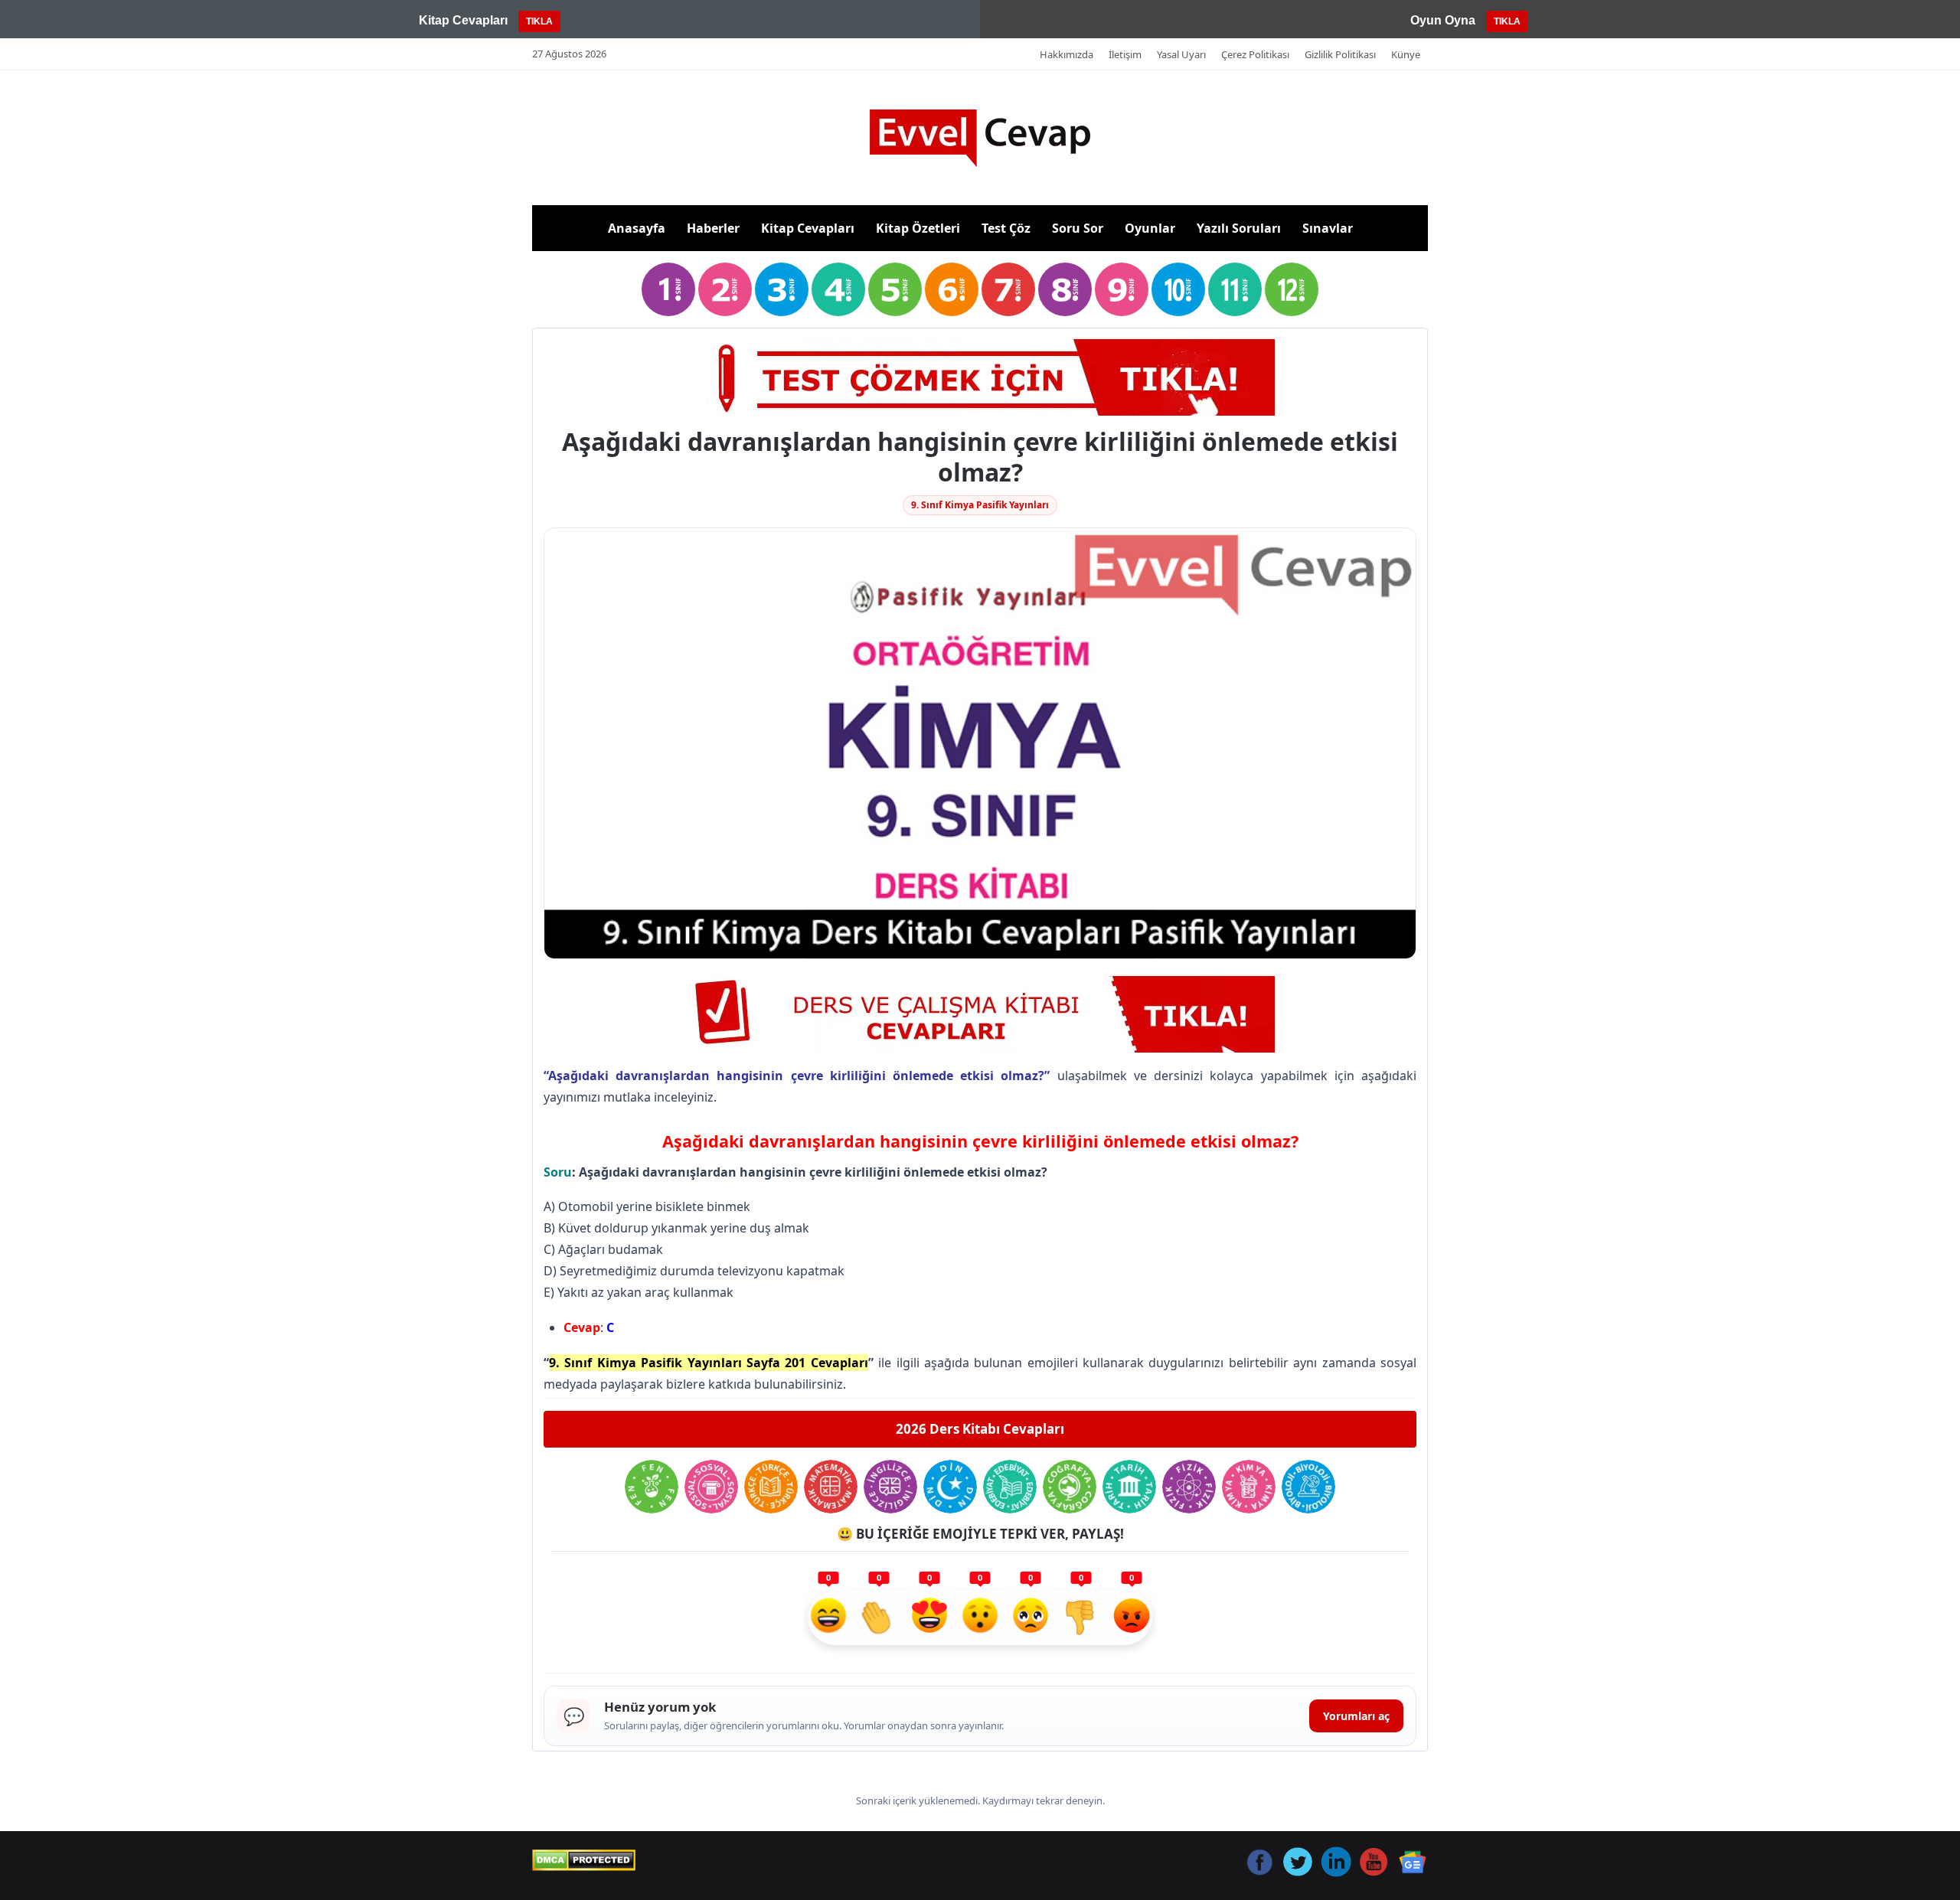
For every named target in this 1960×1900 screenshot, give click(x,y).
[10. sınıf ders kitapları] (1178, 289)
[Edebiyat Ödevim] (1010, 1487)
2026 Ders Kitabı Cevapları (980, 1429)
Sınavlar (1328, 228)
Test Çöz (1006, 228)
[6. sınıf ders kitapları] (952, 289)
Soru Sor (1078, 228)
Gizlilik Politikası (1340, 54)
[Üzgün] (1031, 1618)
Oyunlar (1150, 228)
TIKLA (539, 21)
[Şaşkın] (980, 1618)
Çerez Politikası (1255, 54)
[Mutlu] (828, 1618)
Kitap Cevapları (808, 228)
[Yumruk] (1081, 1618)
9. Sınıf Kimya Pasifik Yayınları (980, 505)
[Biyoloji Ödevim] (1308, 1487)
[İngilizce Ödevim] (890, 1487)
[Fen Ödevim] (652, 1487)
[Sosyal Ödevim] (711, 1487)
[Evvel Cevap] (980, 138)
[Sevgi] (929, 1618)
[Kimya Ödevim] (1249, 1487)
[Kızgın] (1132, 1618)
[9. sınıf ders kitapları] (1122, 289)
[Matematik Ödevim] (831, 1487)
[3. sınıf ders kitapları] (782, 289)
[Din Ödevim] (950, 1487)
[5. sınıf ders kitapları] (895, 289)
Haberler (713, 228)
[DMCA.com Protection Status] (584, 1860)
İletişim (1125, 54)
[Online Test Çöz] (980, 377)
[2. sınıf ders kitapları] (725, 289)
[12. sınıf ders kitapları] (1292, 289)
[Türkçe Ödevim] (771, 1487)
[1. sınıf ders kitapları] (668, 289)
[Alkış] (879, 1618)
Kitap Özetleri (918, 228)
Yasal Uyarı (1181, 54)
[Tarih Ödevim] (1129, 1487)
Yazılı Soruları (1239, 228)
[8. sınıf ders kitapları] (1065, 289)
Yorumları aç (1356, 1716)
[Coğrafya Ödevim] (1070, 1487)
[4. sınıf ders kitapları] (838, 289)
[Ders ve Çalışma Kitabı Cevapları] (980, 1014)
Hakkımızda (1067, 54)
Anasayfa (637, 228)
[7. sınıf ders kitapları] (1008, 289)
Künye (1406, 54)
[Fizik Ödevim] (1189, 1487)
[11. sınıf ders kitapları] (1235, 289)
